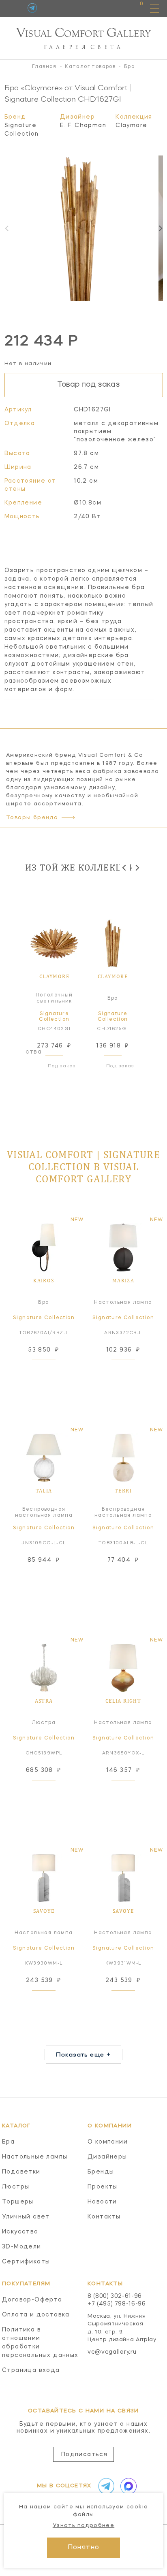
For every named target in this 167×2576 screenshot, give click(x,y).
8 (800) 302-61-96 (115, 2296)
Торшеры (18, 2202)
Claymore (131, 126)
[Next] (160, 228)
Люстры (16, 2187)
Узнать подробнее (83, 2526)
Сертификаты (26, 2262)
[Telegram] (32, 8)
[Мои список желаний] (113, 8)
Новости (102, 2202)
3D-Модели (22, 2247)
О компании (108, 2142)
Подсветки (21, 2172)
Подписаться (84, 2455)
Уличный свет (26, 2217)
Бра (8, 2142)
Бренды (101, 2172)
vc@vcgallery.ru (112, 2352)
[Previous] (125, 868)
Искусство (20, 2232)
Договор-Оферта (32, 2300)
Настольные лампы (35, 2157)
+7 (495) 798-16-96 (117, 2304)
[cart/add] (53, 1370)
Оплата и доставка (36, 2315)
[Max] (127, 2486)
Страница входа (31, 2370)
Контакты (104, 2217)
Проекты (103, 2187)
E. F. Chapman (83, 126)
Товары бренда (32, 818)
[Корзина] (134, 8)
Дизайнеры (107, 2157)
